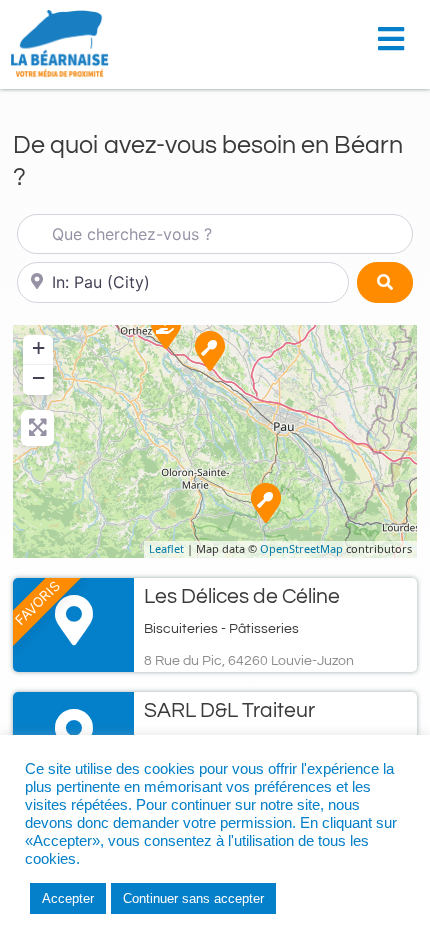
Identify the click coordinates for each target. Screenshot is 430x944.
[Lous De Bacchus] (166, 329)
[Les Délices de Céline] (266, 503)
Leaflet (166, 548)
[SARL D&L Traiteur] (210, 351)
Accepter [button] (68, 898)
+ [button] (38, 347)
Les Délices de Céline (242, 596)
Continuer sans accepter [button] (193, 898)
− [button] (38, 377)
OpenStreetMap (301, 548)
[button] (397, 32)
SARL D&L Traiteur (229, 710)
